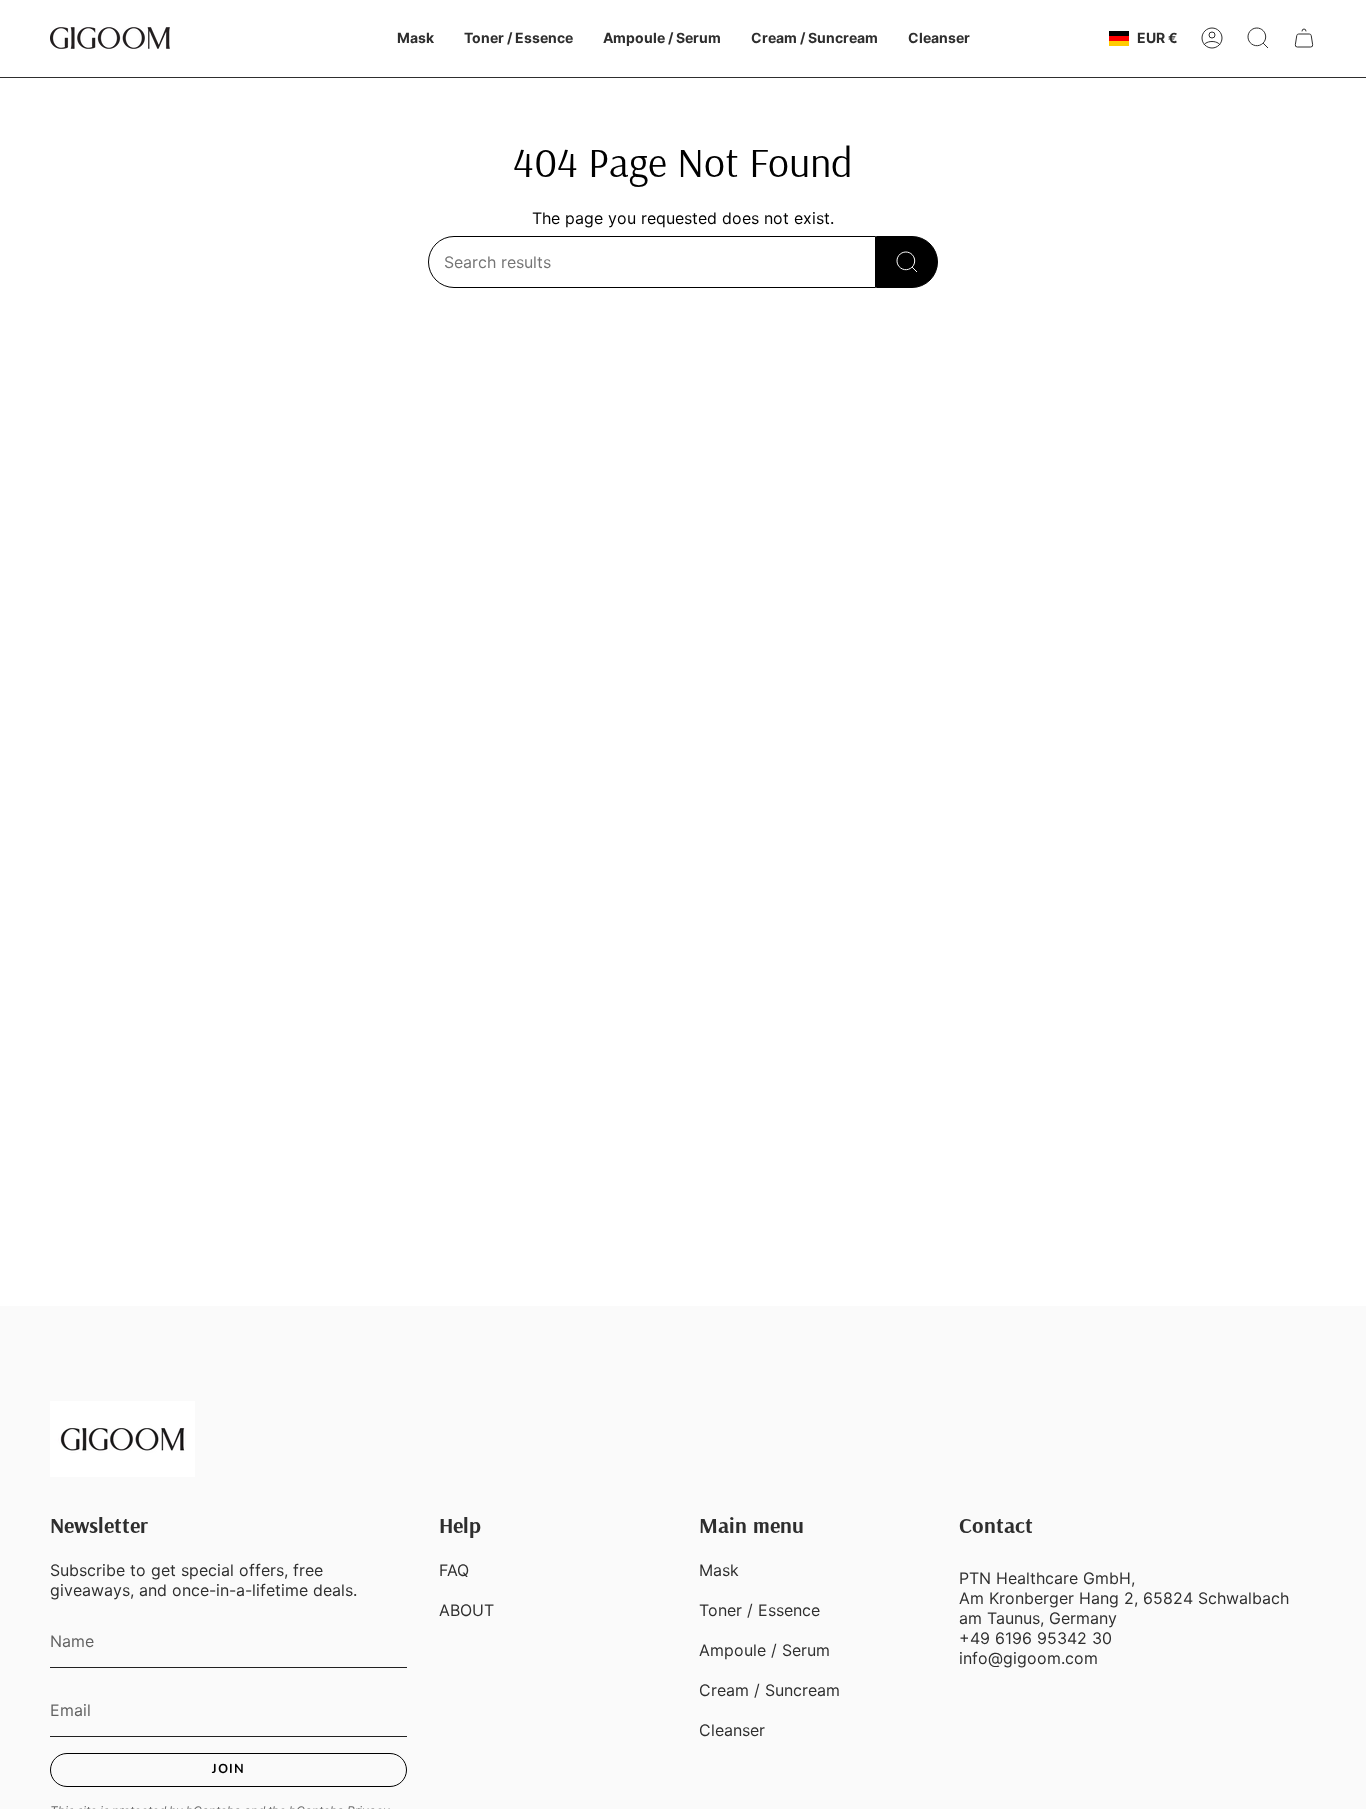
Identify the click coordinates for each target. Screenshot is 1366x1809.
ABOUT (466, 1610)
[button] (415, 38)
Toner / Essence (759, 1610)
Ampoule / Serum (764, 1650)
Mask (719, 1570)
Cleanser (732, 1730)
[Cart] (1304, 38)
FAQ (454, 1570)
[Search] (907, 262)
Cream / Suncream (769, 1690)
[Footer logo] (122, 1439)
